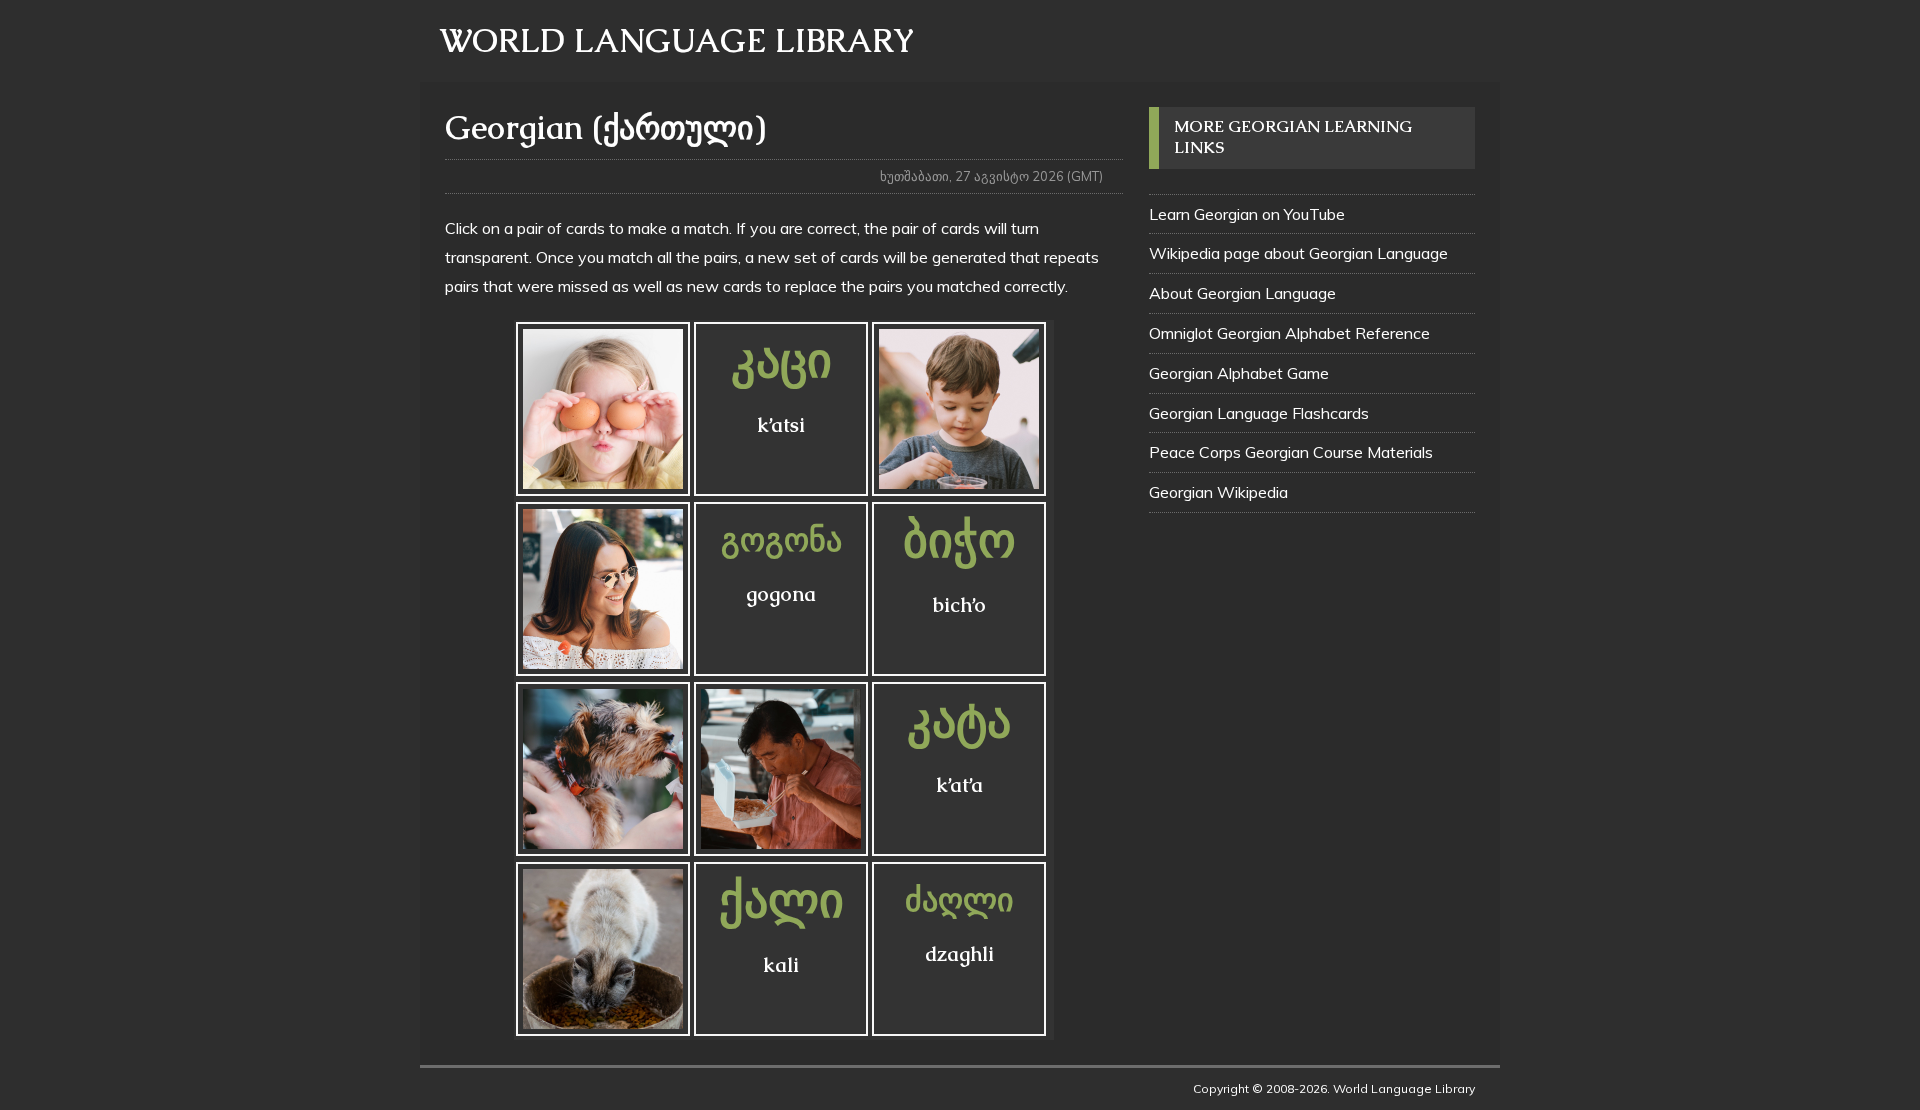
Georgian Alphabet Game (1239, 373)
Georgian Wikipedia (1218, 492)
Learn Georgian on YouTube (1247, 214)
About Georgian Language (1242, 293)
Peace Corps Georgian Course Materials (1291, 452)
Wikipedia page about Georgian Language (1298, 253)
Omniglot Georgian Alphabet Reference (1289, 333)
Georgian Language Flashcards (1259, 413)
